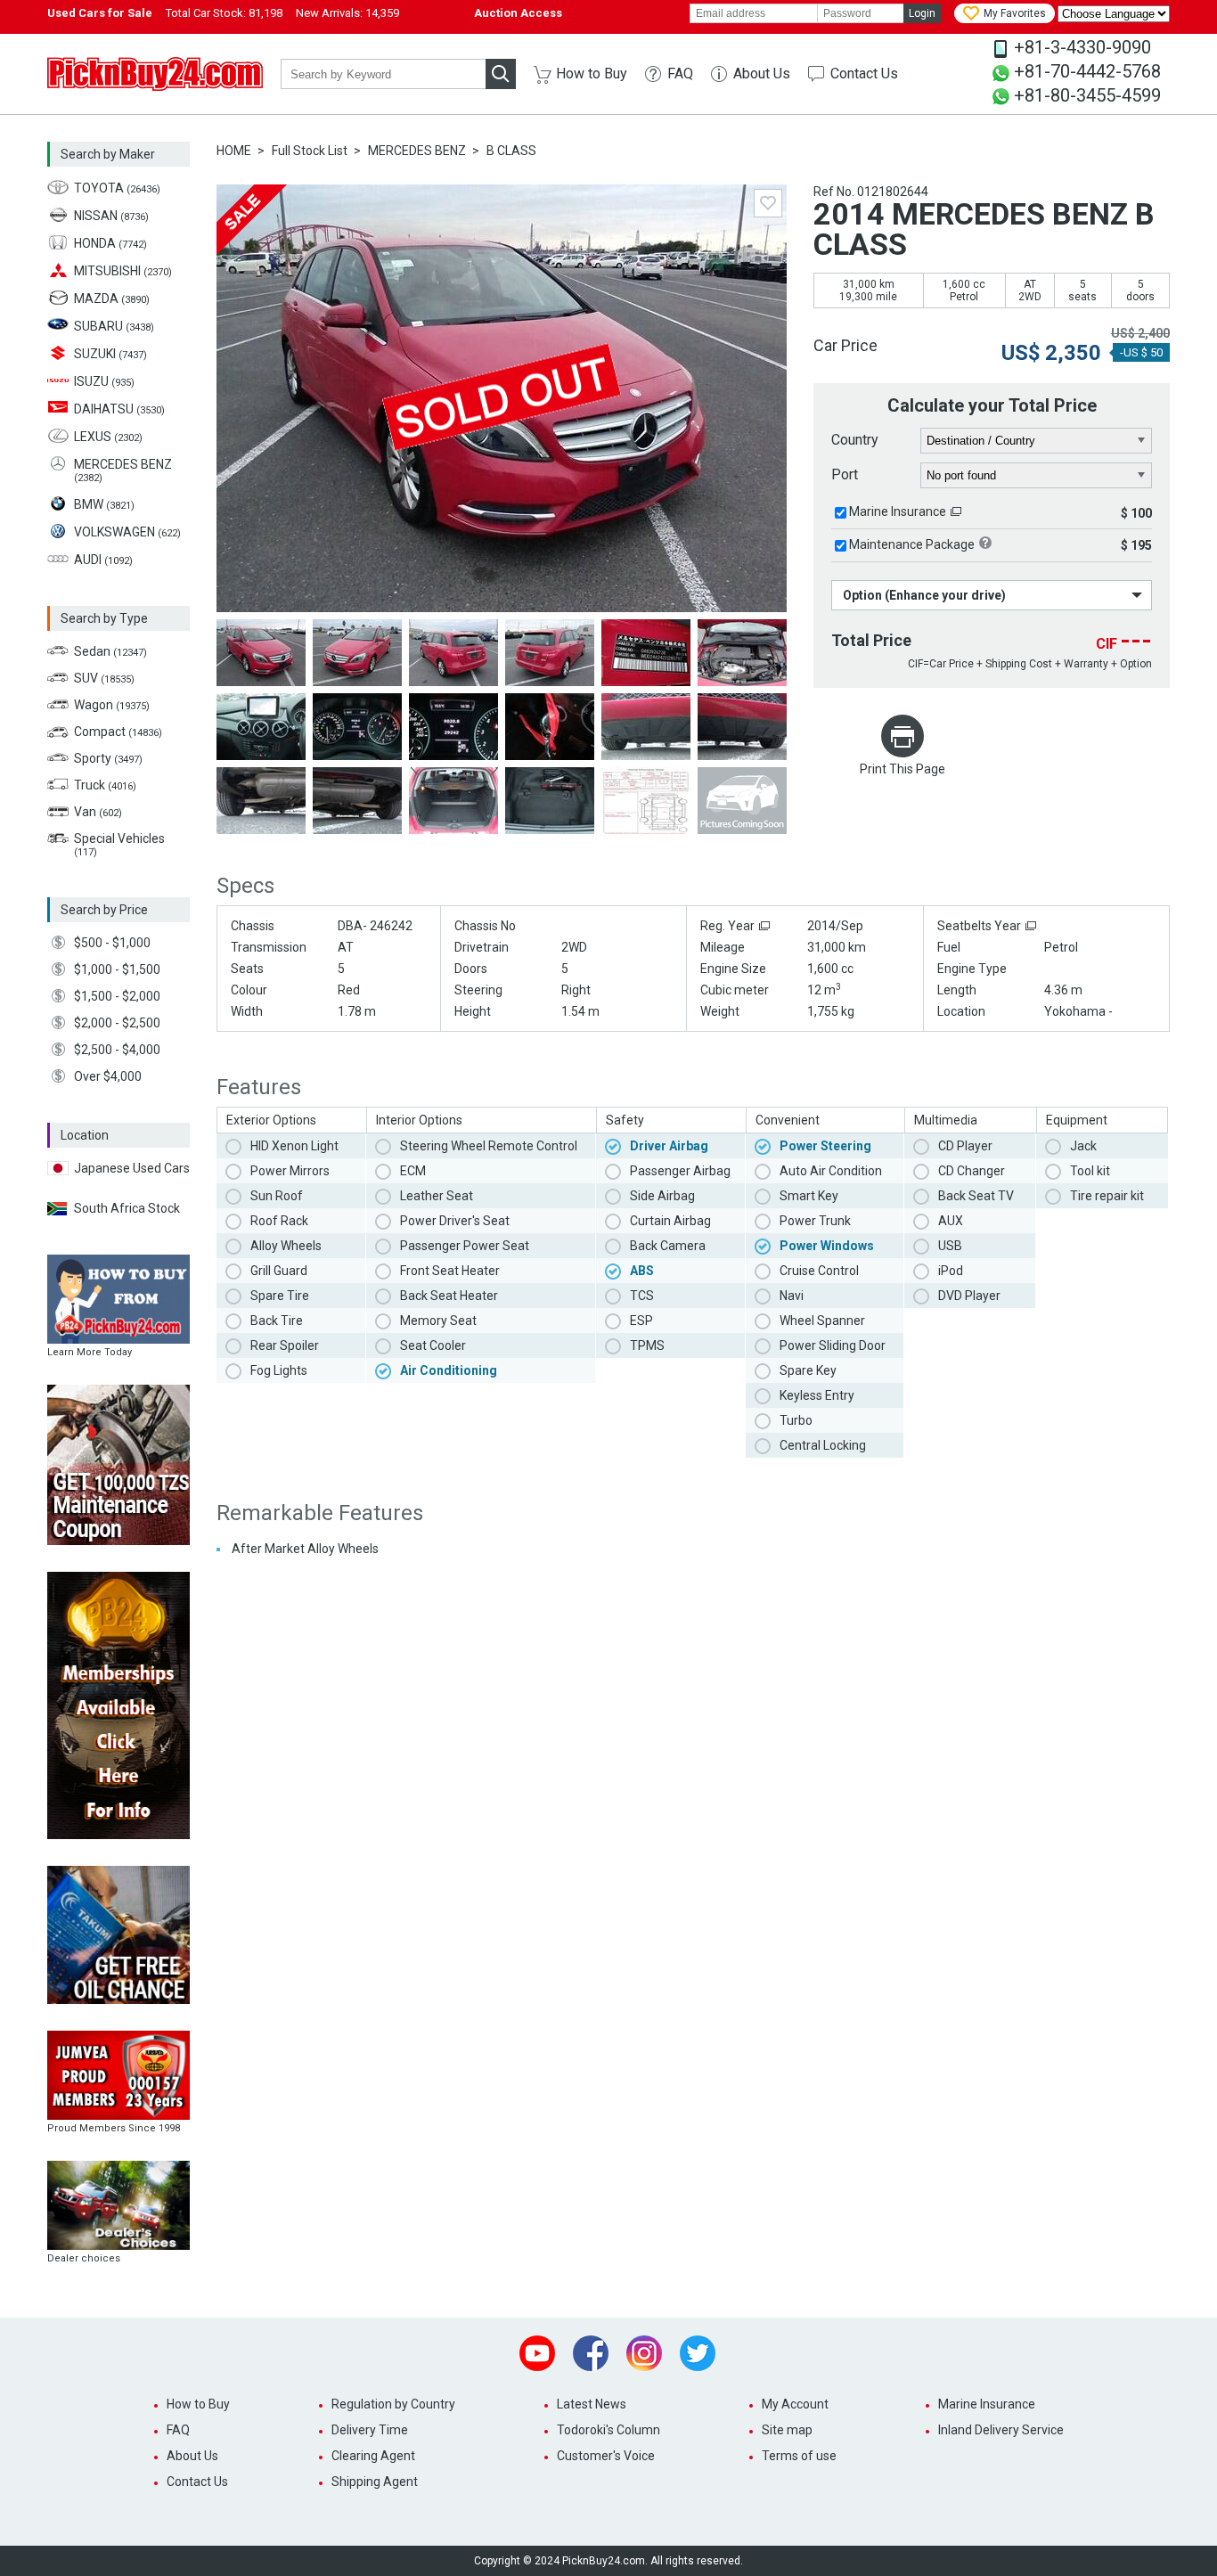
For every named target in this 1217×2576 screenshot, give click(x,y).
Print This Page (903, 769)
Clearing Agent (373, 2456)
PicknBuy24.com (155, 74)
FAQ (680, 74)
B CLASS (511, 151)
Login (922, 13)
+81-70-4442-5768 (1087, 71)
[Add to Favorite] (768, 203)
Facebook (591, 2353)
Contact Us (864, 74)
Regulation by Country (393, 2404)
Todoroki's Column (608, 2430)
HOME (234, 151)
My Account (795, 2404)
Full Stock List (310, 151)
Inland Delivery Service (1001, 2430)
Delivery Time (370, 2430)
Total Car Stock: (224, 13)
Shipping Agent (375, 2482)
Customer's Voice (606, 2456)
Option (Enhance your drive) (924, 595)
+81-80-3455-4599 (1087, 95)
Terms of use (799, 2456)
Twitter (698, 2353)
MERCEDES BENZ (417, 151)
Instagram (644, 2353)
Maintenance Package (912, 544)
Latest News (592, 2404)
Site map (787, 2430)
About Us (762, 74)
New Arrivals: (347, 13)
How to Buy (592, 74)
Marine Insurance (898, 511)
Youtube (537, 2353)
